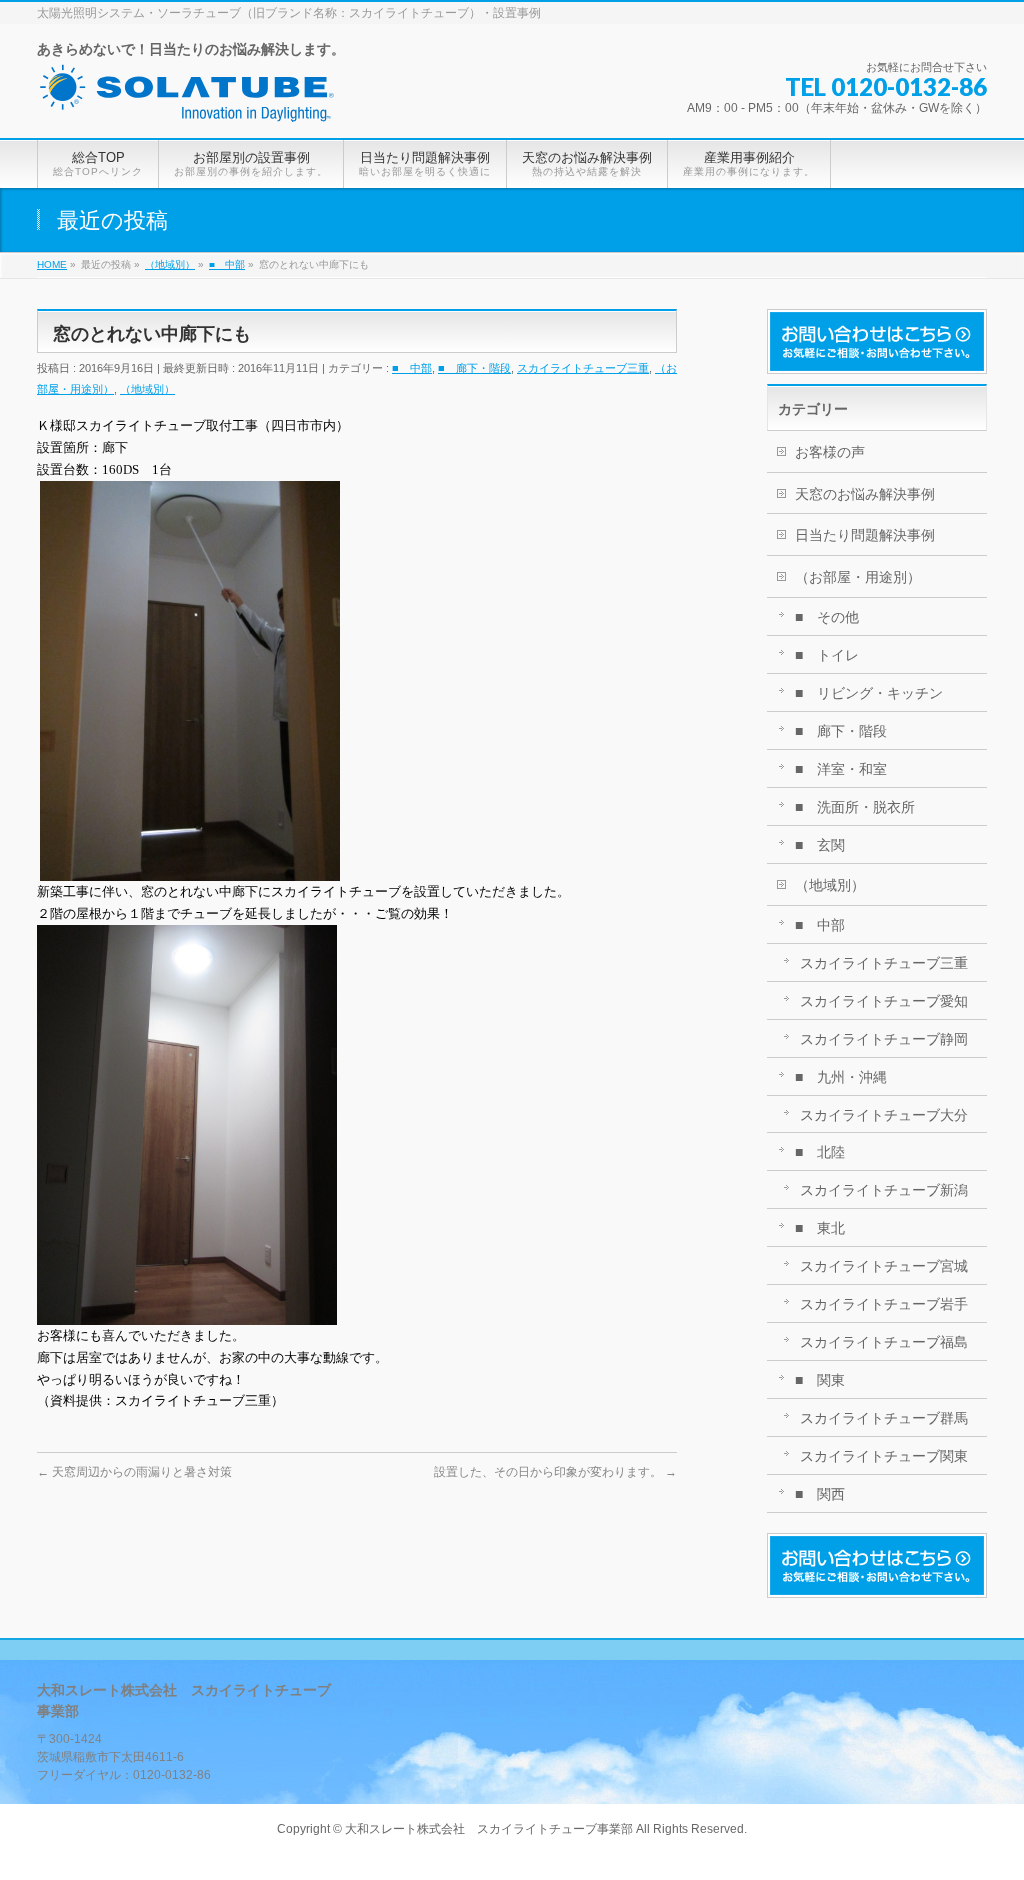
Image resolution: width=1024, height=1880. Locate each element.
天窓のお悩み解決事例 (865, 494)
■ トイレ (827, 655)
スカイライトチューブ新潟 (884, 1190)
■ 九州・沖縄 (841, 1077)
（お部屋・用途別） (858, 577)
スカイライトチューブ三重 (583, 368)
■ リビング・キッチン (869, 693)
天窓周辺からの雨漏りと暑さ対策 (134, 1472)
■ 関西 (820, 1494)
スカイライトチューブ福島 (884, 1342)
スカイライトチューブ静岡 (884, 1039)
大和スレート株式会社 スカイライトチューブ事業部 (489, 1829)
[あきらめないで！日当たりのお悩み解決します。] (187, 100)
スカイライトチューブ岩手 (884, 1304)
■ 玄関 (820, 845)
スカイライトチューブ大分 (884, 1115)
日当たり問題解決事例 (865, 535)
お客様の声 (830, 452)
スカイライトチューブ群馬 (884, 1418)
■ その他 (827, 617)
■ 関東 (820, 1380)
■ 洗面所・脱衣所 (855, 807)
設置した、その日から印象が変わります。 (555, 1472)
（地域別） (147, 389)
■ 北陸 (820, 1152)
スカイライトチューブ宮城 (884, 1266)
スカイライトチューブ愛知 (884, 1001)
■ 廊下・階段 (474, 368)
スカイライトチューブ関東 (884, 1456)
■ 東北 (820, 1228)
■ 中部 (412, 368)
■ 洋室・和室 (841, 769)
